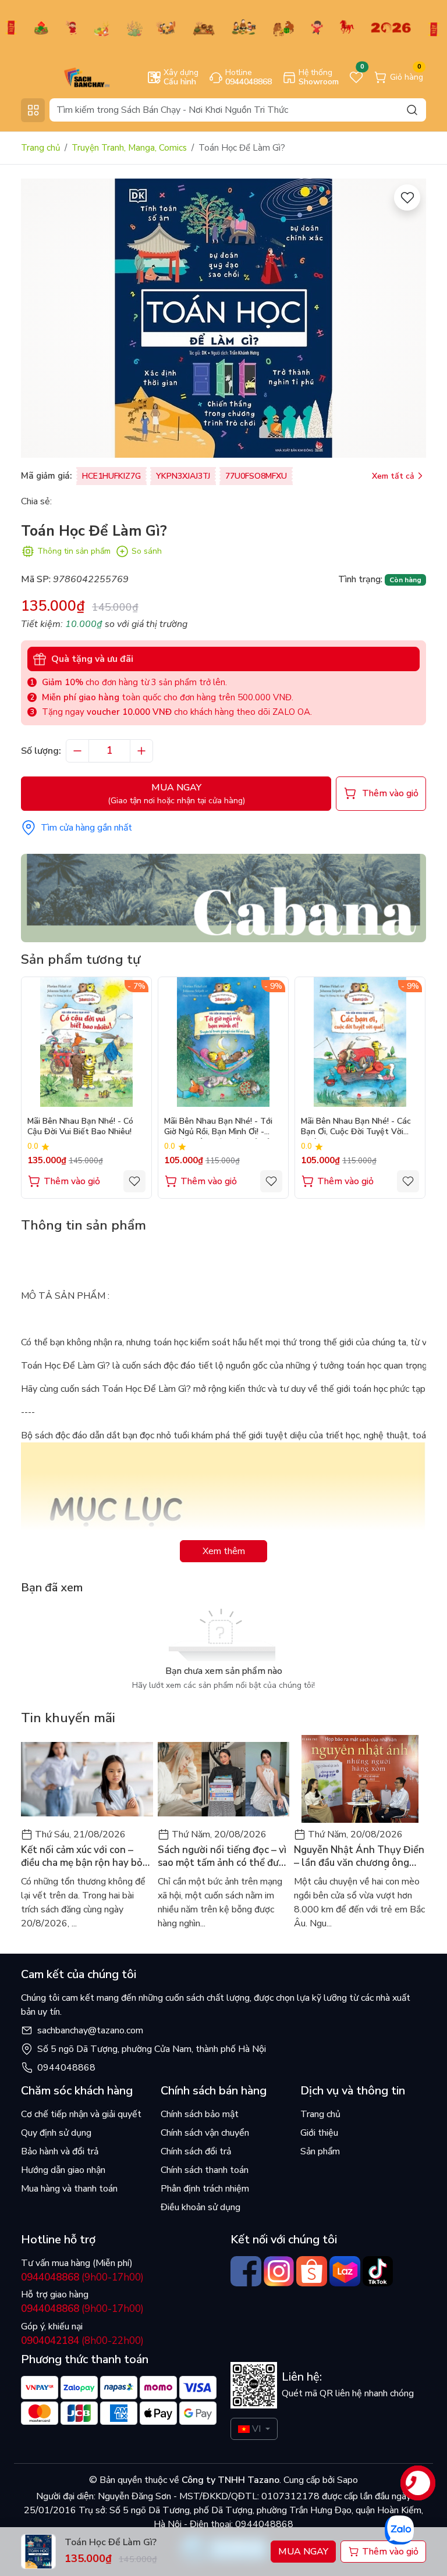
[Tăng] (141, 751)
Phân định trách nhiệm (205, 2189)
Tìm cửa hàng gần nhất (86, 828)
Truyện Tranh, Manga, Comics (129, 148)
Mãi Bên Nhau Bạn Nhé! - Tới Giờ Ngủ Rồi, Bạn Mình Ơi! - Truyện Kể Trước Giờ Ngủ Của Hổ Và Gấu (220, 1127)
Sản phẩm (320, 2151)
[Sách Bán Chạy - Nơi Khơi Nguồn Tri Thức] (70, 77)
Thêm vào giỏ (72, 1181)
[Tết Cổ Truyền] (223, 27)
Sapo (346, 2480)
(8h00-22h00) (82, 2341)
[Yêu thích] (407, 197)
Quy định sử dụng (56, 2133)
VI (256, 2429)
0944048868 (66, 2068)
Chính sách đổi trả (196, 2151)
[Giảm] (77, 751)
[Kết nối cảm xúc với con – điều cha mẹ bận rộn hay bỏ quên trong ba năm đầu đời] (87, 1779)
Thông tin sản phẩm (74, 551)
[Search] (412, 110)
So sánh (147, 551)
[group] (223, 318)
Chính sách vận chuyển (205, 2133)
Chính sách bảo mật (200, 2114)
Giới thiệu (319, 2133)
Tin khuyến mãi (68, 1718)
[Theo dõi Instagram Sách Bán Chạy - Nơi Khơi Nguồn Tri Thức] (279, 2272)
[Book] (223, 897)
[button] (409, 1087)
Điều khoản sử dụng (201, 2207)
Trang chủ (40, 148)
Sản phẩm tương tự (81, 959)
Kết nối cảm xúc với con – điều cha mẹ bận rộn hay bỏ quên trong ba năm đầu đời (82, 1857)
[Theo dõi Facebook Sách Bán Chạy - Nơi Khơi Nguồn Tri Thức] (246, 2272)
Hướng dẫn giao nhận (63, 2170)
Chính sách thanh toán (205, 2170)
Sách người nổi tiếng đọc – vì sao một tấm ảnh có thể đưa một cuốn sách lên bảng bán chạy (222, 1857)
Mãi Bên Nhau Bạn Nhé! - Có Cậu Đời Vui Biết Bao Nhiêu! (80, 1127)
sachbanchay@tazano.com (90, 2030)
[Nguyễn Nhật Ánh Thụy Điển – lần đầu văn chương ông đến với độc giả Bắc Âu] (360, 1779)
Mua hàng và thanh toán (69, 2189)
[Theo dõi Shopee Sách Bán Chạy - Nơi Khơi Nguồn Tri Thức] (312, 2272)
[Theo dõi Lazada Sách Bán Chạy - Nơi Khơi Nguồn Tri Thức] (345, 2272)
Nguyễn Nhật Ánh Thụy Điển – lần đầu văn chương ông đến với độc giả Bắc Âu (359, 1857)
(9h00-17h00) (82, 2277)
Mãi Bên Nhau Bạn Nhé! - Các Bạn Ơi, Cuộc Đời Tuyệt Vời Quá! (356, 1127)
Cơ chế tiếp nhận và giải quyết (81, 2114)
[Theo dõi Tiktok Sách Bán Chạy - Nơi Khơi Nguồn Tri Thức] (378, 2272)
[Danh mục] (33, 110)
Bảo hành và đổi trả (60, 2151)
